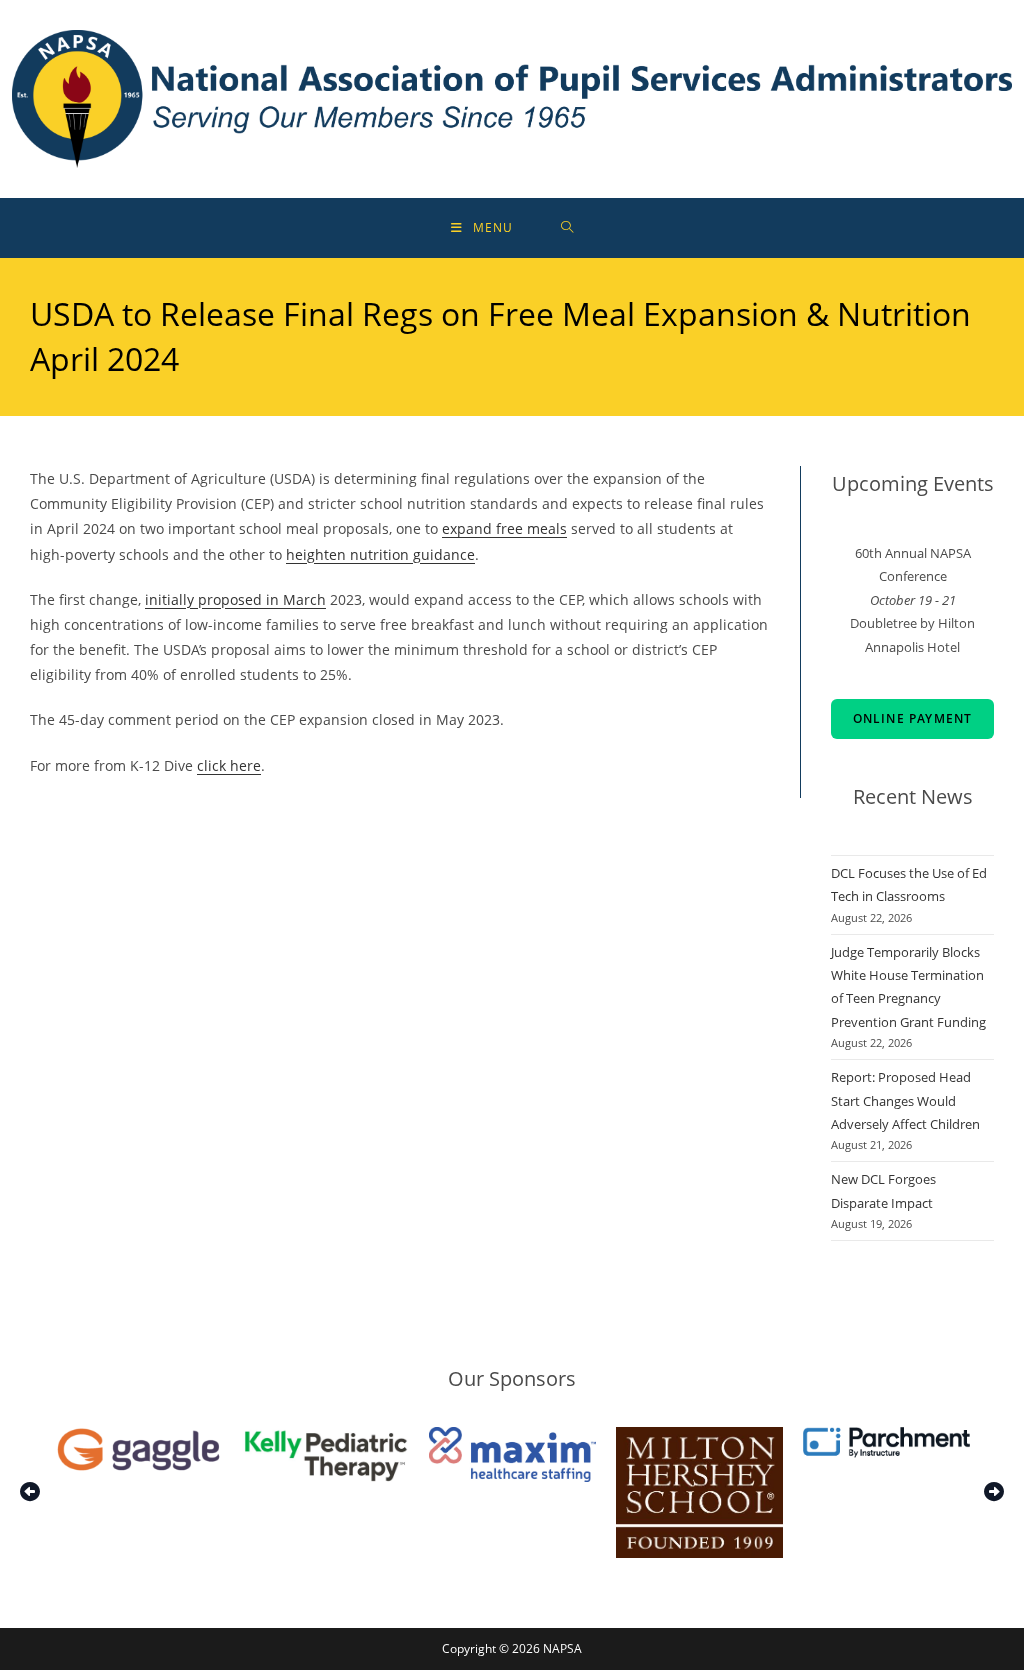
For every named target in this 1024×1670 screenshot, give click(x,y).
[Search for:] (567, 228)
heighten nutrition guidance (380, 554)
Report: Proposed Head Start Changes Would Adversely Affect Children (905, 1100)
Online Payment (913, 718)
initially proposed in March (235, 599)
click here (229, 765)
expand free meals (504, 528)
